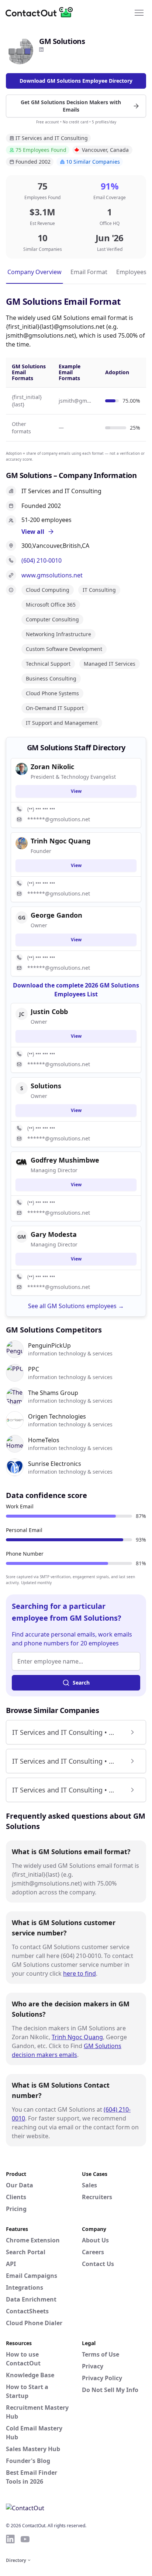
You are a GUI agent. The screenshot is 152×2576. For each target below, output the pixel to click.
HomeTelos (44, 1440)
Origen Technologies (57, 1416)
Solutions (46, 1086)
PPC (34, 1369)
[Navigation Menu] (139, 12)
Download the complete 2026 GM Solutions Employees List (76, 990)
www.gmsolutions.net (52, 575)
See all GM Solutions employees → (76, 1306)
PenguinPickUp (49, 1345)
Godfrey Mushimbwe (65, 1160)
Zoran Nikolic (52, 767)
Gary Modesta (54, 1234)
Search (81, 1683)
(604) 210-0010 (42, 560)
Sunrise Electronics (55, 1464)
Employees (131, 272)
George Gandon (56, 915)
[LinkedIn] (41, 50)
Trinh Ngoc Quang (77, 2037)
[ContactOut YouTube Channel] (25, 2539)
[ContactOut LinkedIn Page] (10, 2539)
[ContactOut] (42, 12)
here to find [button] (80, 1973)
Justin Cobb (49, 1011)
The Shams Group (53, 1393)
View (76, 791)
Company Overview (34, 272)
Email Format (89, 272)
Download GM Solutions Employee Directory (76, 81)
